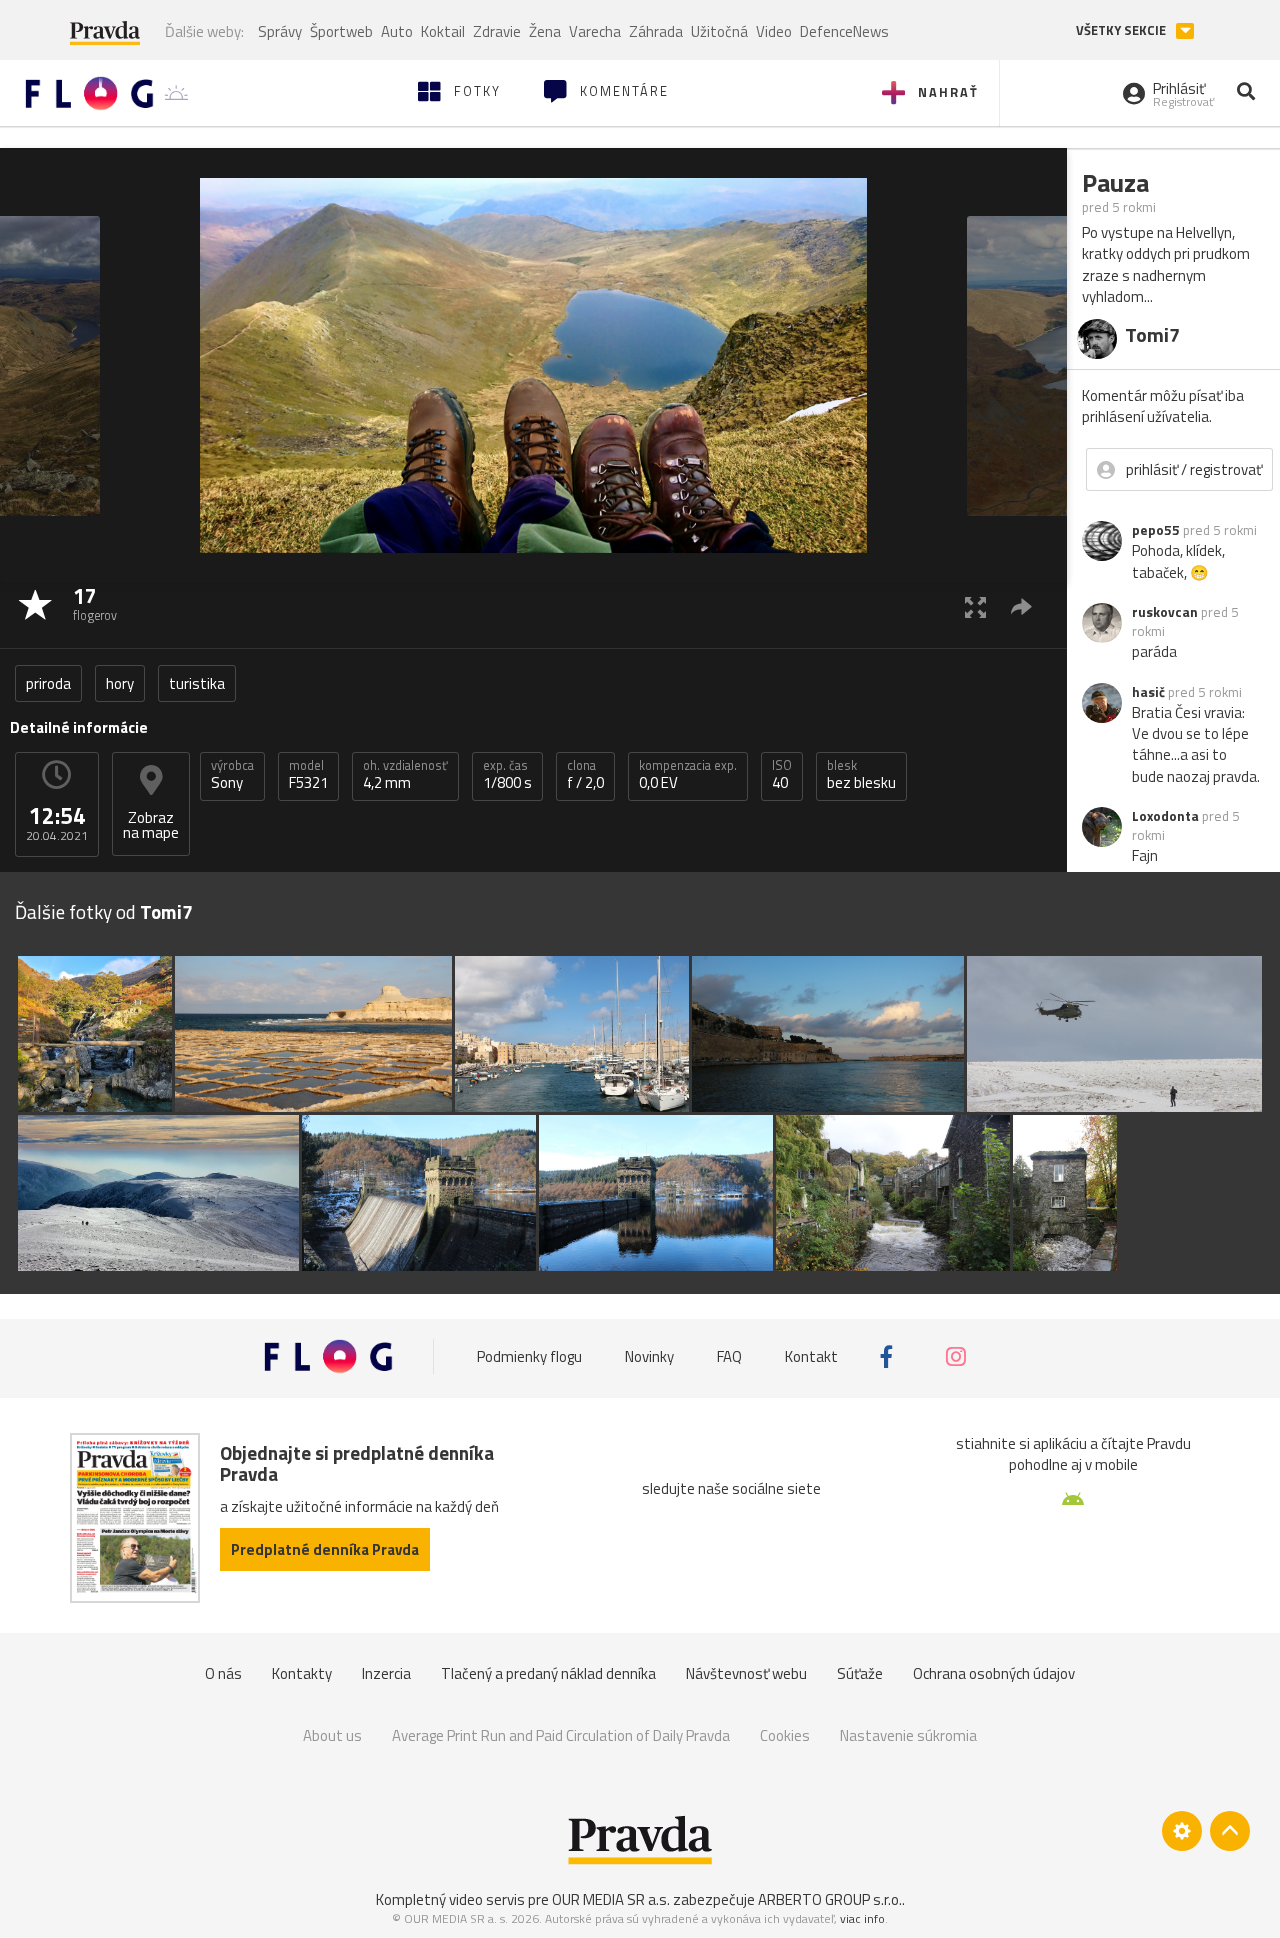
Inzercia (386, 1673)
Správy (280, 31)
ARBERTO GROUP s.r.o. (830, 1899)
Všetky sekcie (1122, 30)
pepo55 (1156, 530)
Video (774, 31)
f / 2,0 (585, 775)
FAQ (729, 1356)
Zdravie (497, 31)
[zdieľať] (1021, 606)
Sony (232, 775)
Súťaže (860, 1673)
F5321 (308, 775)
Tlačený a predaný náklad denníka (548, 1673)
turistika (197, 683)
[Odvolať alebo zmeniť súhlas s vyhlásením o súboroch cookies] (1182, 1831)
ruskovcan (1165, 612)
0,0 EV (688, 775)
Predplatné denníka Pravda (325, 1549)
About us (332, 1735)
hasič (1148, 692)
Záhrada (656, 31)
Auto (397, 31)
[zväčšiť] (975, 606)
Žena (545, 31)
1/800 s (507, 775)
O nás (223, 1673)
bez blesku (861, 775)
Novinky (649, 1356)
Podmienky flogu (529, 1356)
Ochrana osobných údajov (994, 1673)
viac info (862, 1918)
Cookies (785, 1735)
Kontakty (302, 1673)
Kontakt (811, 1356)
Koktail (443, 31)
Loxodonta (1165, 816)
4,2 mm (405, 775)
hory (120, 683)
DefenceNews (844, 31)
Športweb (341, 31)
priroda (48, 683)
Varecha (595, 31)
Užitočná (719, 31)
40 (782, 775)
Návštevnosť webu (746, 1673)
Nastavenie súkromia (908, 1735)
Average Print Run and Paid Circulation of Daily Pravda (561, 1735)
